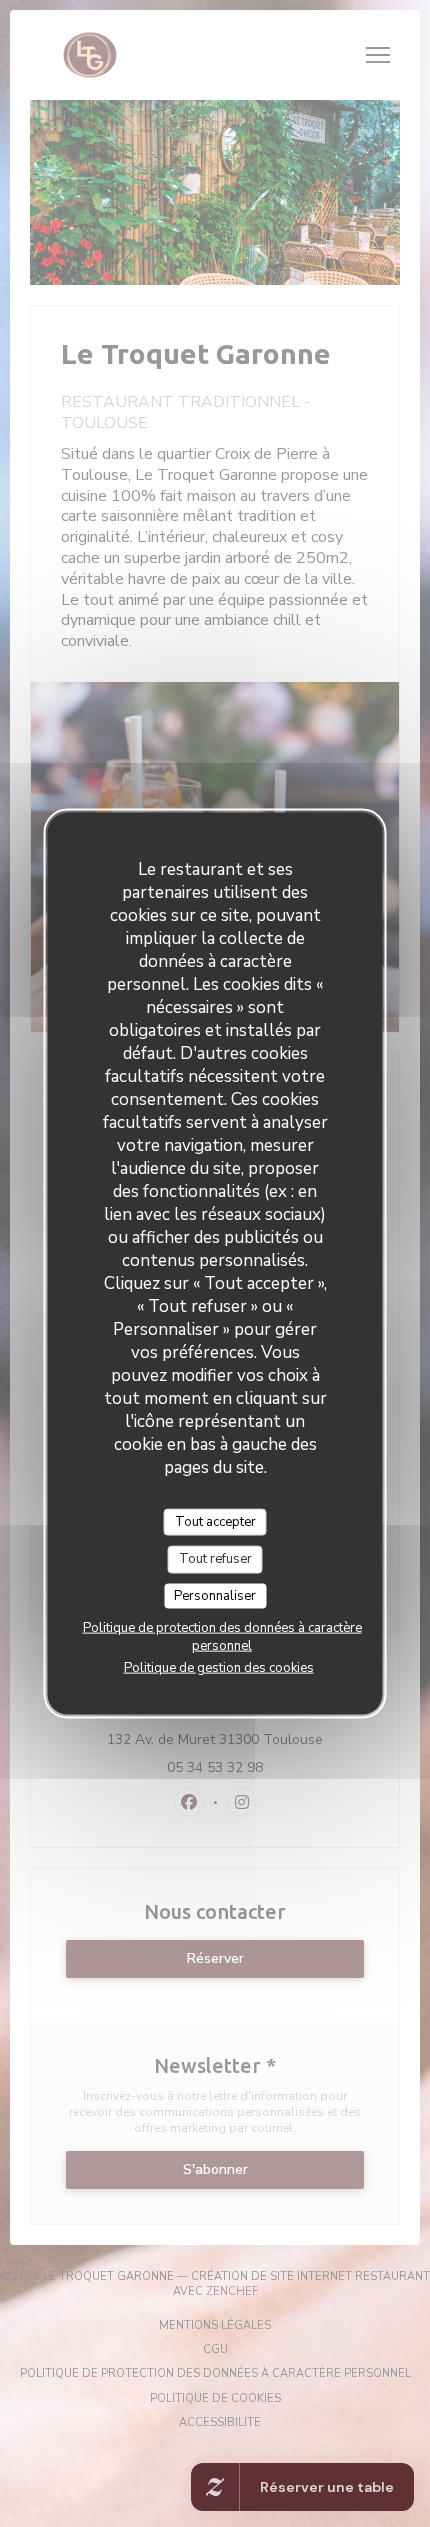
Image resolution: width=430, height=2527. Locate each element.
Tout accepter (215, 1521)
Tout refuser (215, 1559)
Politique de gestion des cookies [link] (219, 1668)
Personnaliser (215, 1595)
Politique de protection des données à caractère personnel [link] (222, 1637)
